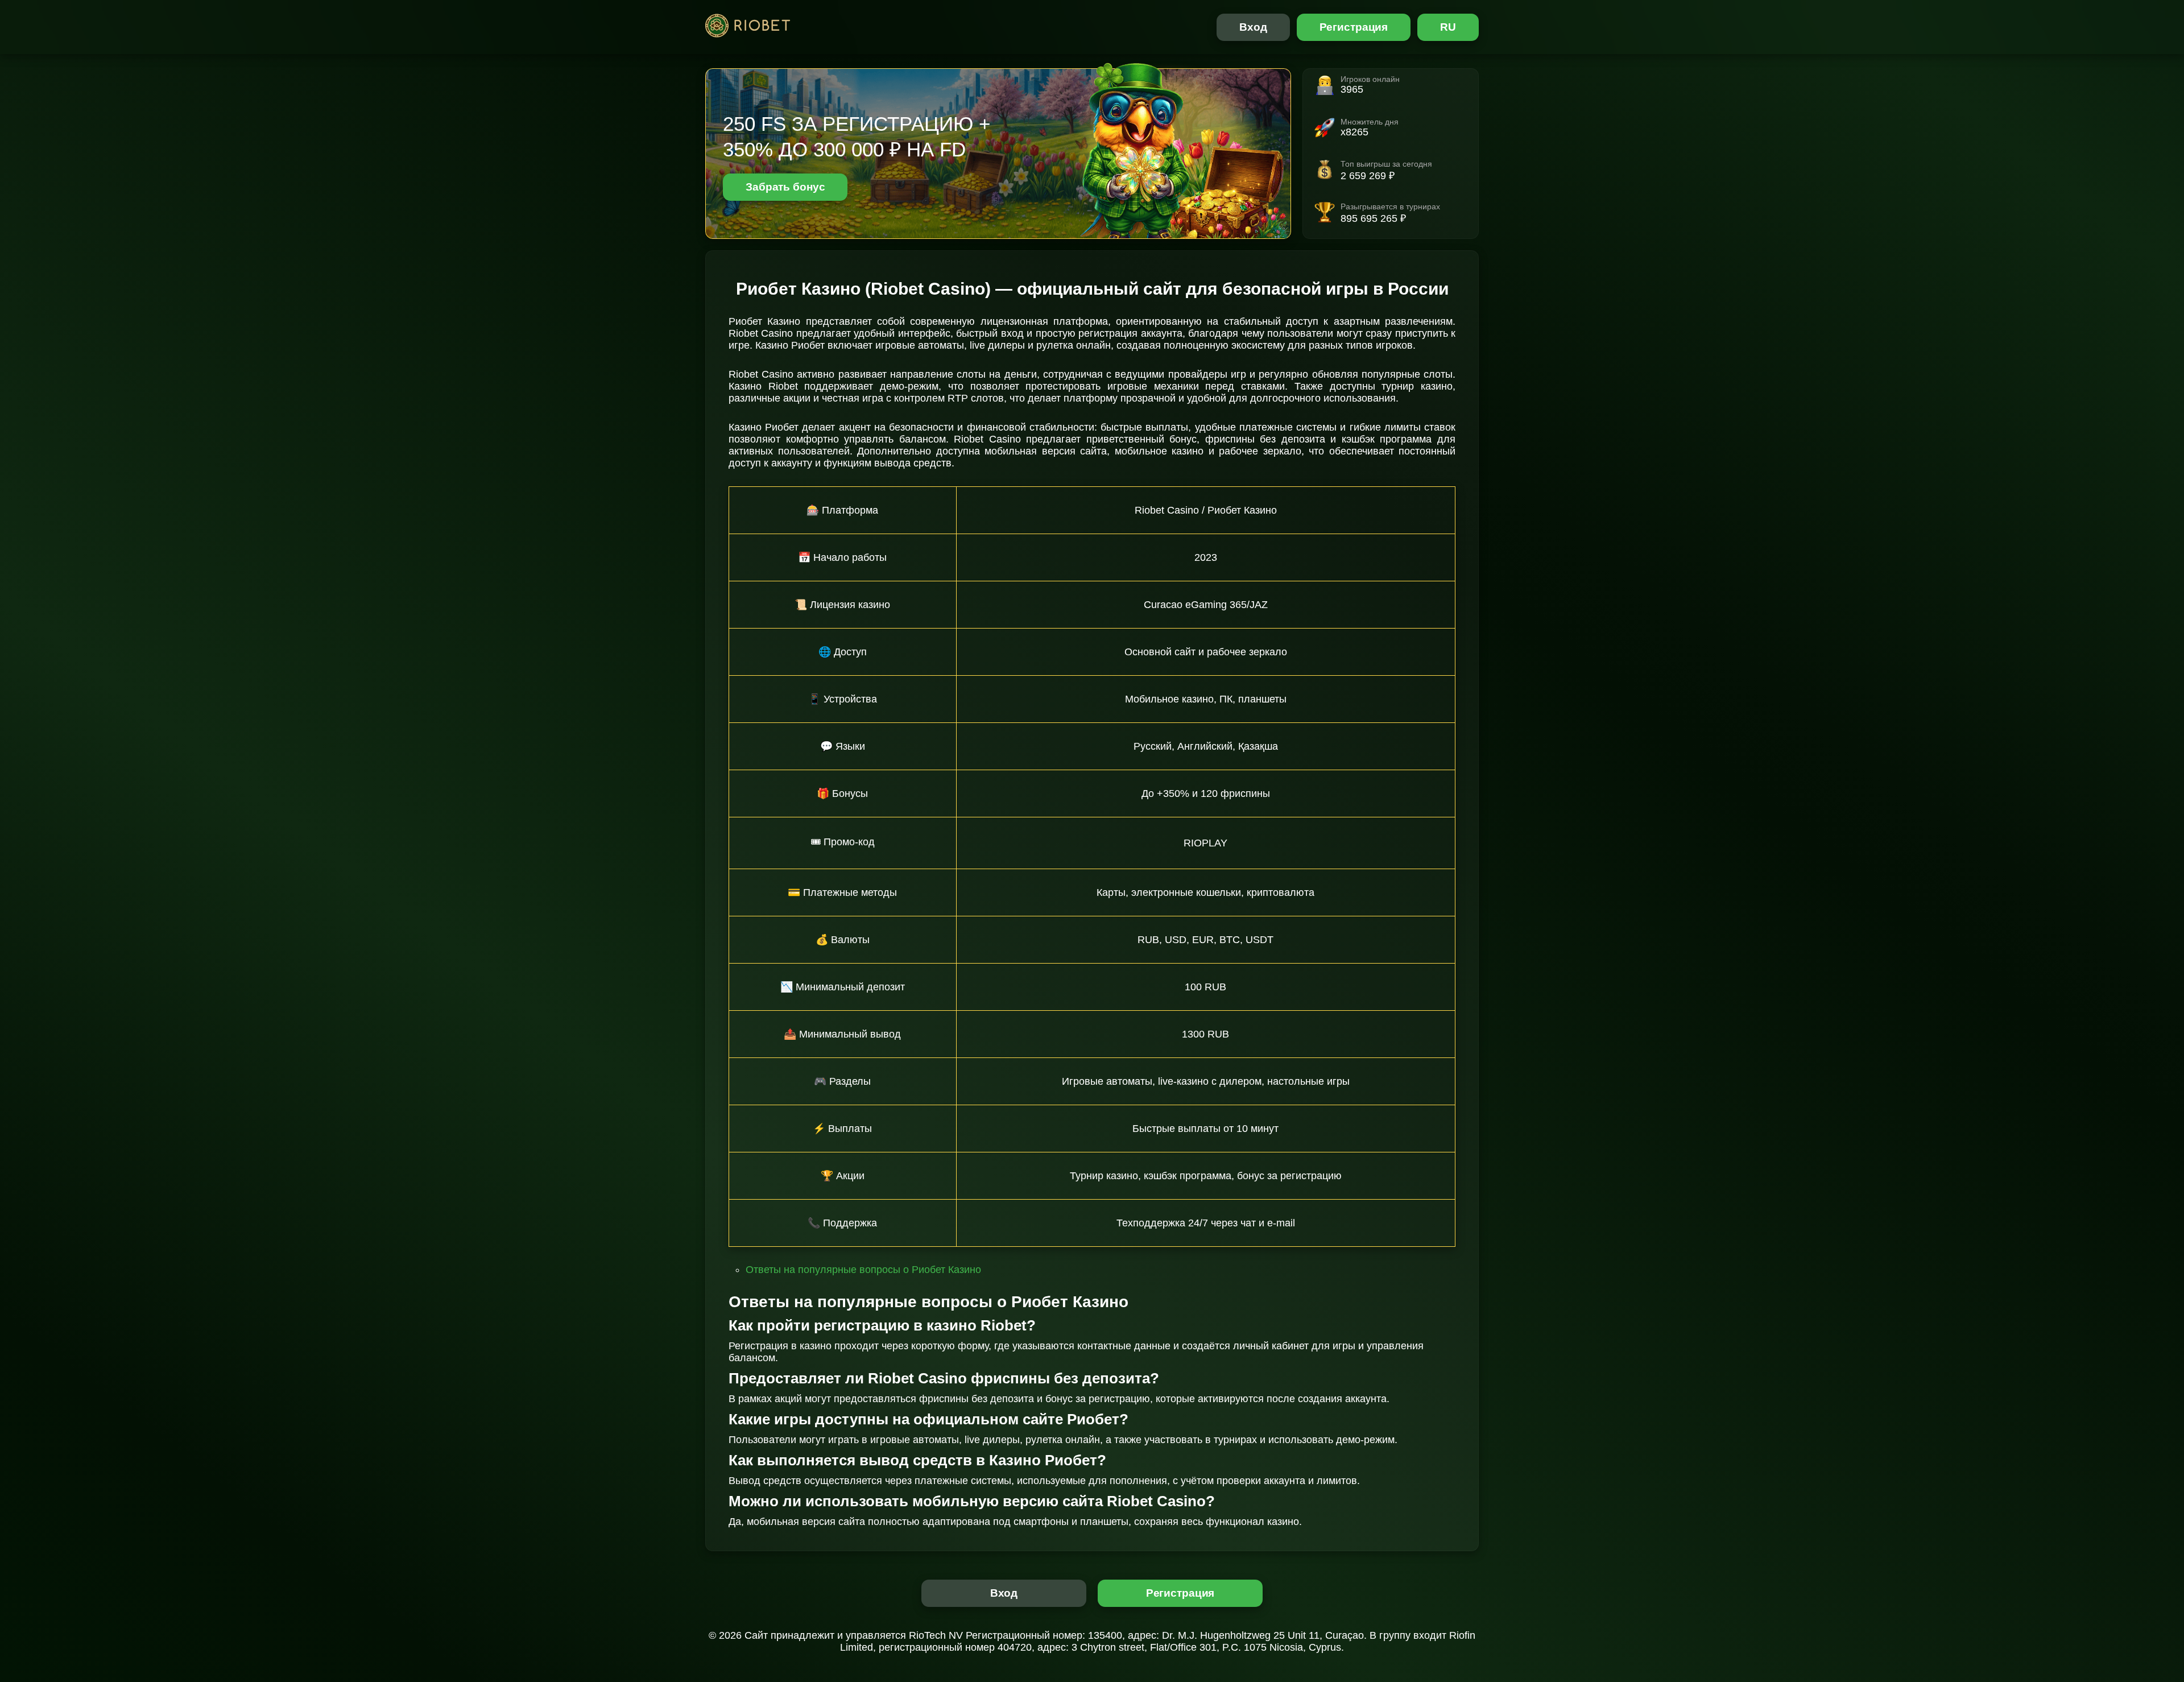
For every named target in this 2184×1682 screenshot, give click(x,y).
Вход (1253, 27)
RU (1448, 27)
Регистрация (1354, 27)
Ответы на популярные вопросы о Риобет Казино (863, 1270)
